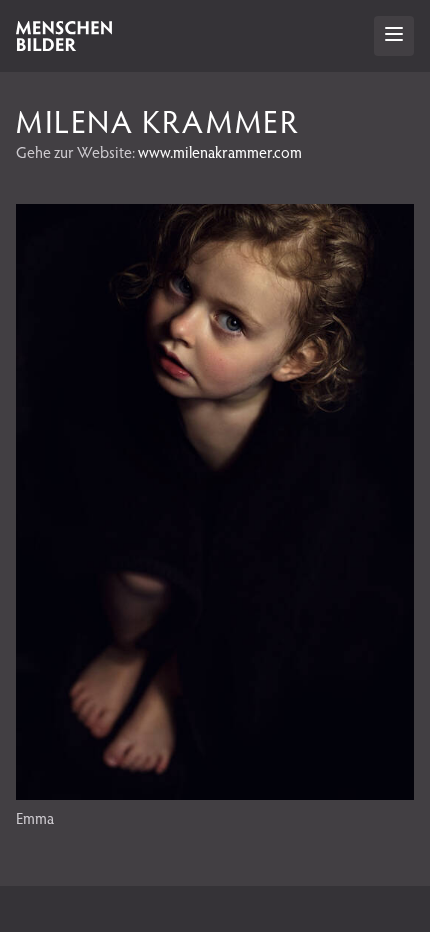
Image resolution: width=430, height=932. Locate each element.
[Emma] (215, 793)
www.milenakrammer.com (220, 151)
